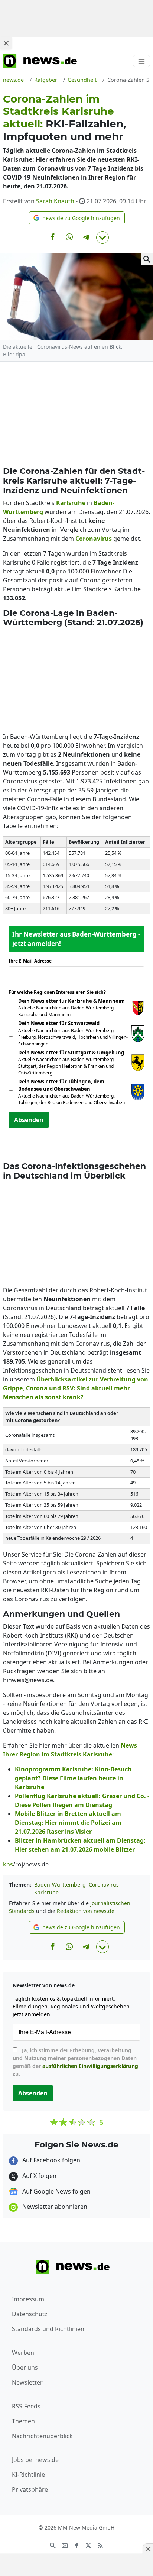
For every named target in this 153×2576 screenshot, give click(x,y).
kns (8, 1864)
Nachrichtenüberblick (42, 2436)
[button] (77, 218)
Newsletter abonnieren (54, 2207)
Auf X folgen (39, 2176)
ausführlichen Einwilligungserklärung (90, 2066)
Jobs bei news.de (35, 2460)
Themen (23, 2421)
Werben (23, 2353)
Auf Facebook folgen (51, 2160)
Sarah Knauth (55, 201)
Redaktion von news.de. (86, 1911)
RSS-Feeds (26, 2406)
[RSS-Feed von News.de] (100, 2545)
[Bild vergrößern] (147, 259)
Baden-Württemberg (60, 1885)
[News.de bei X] (88, 2545)
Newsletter (27, 2382)
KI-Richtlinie (28, 2475)
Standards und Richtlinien (48, 2329)
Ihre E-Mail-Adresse (32, 961)
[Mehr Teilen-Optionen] (102, 237)
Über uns (25, 2367)
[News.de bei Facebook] (76, 2545)
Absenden (29, 1120)
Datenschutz (30, 2314)
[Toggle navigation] (141, 61)
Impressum (28, 2299)
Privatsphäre (30, 2489)
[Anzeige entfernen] (148, 2549)
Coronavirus (104, 1885)
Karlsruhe (46, 1892)
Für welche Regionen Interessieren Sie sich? (60, 992)
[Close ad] (6, 43)
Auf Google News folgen (56, 2191)
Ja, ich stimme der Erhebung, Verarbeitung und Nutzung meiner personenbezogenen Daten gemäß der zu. (75, 2062)
